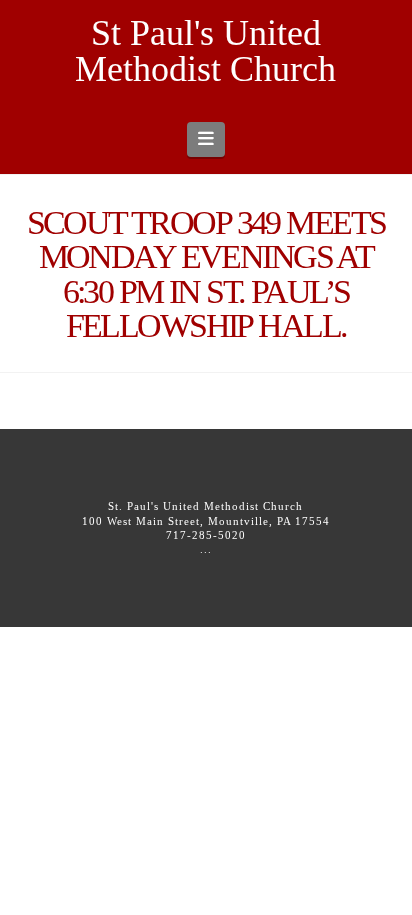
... (206, 549)
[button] (206, 139)
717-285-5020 (206, 535)
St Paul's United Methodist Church (205, 51)
